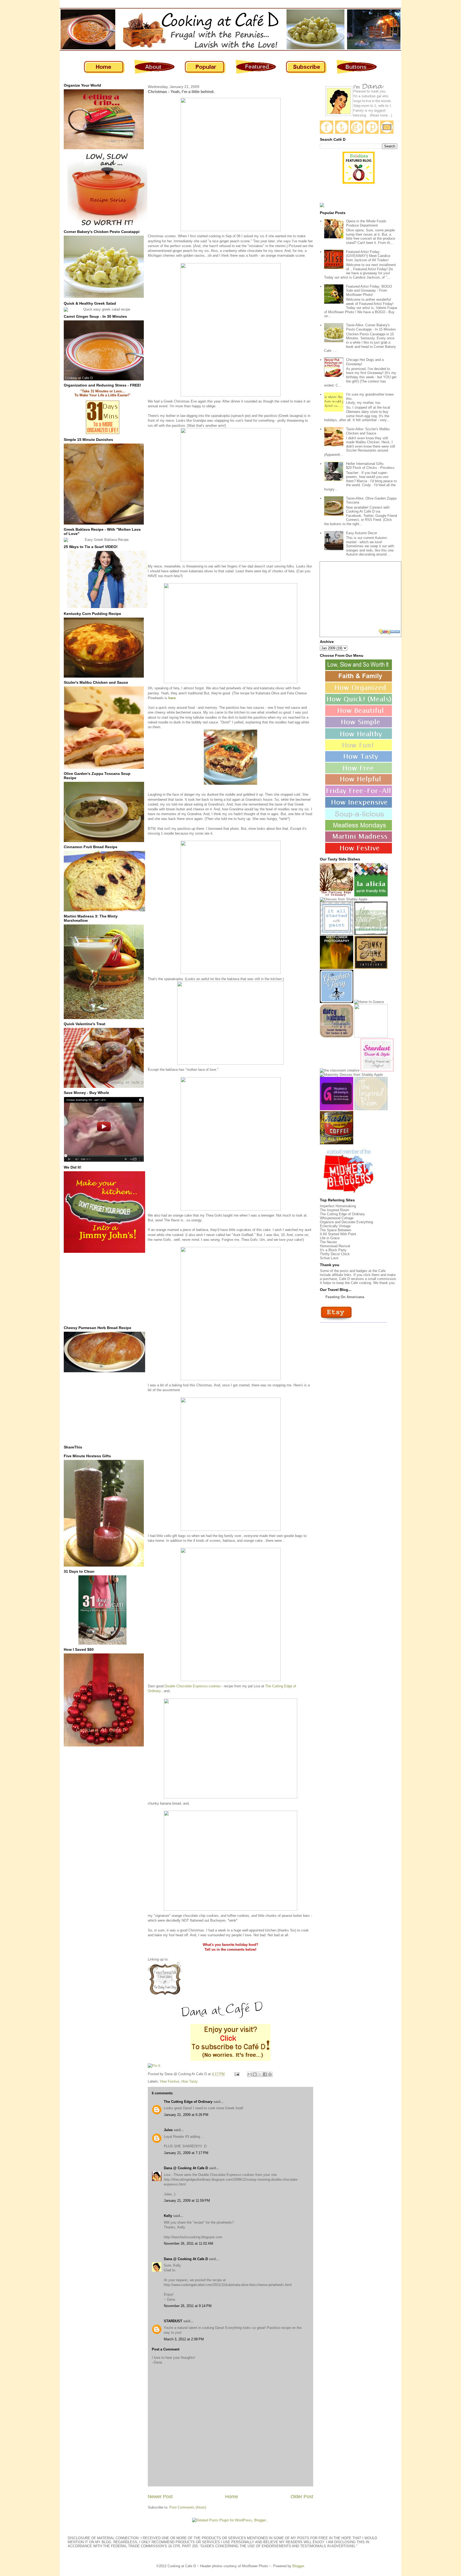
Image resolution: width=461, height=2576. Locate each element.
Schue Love (329, 1258)
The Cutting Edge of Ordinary (188, 2102)
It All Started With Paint (338, 1234)
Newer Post (160, 2497)
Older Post (302, 2497)
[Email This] (250, 2074)
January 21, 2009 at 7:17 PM (186, 2153)
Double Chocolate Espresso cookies (193, 1686)
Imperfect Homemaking (338, 1206)
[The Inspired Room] (371, 1109)
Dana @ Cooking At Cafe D (186, 2168)
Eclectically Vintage (335, 1226)
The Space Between (335, 1230)
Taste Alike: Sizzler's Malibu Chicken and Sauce (368, 431)
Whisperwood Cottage (337, 1218)
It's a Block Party (333, 1250)
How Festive (170, 2081)
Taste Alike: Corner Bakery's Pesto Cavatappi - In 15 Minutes (371, 327)
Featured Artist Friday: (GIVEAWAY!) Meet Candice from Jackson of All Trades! (368, 256)
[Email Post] (237, 2074)
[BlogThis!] (255, 2074)
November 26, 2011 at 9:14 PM (188, 2306)
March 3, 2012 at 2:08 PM (184, 2339)
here (172, 698)
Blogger (298, 2566)
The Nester (328, 1242)
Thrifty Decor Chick (335, 1254)
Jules (168, 2130)
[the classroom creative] (340, 1070)
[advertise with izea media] (390, 632)
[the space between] (371, 934)
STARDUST (173, 2321)
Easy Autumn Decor (361, 533)
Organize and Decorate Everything (346, 1222)
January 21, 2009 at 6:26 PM (186, 2115)
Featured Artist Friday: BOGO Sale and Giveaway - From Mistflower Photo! (369, 291)
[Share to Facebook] (265, 2074)
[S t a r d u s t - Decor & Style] (377, 1070)
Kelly (168, 2216)
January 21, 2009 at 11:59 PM (187, 2201)
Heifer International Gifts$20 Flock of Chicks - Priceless (370, 466)
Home (232, 2497)
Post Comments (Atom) (188, 2507)
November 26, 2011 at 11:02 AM (188, 2243)
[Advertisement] (104, 1289)
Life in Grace (330, 1238)
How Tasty (190, 2081)
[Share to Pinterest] (270, 2074)
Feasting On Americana (345, 1297)
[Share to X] (260, 2074)
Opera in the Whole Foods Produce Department (366, 223)
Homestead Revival (335, 1246)
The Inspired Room (335, 1210)
